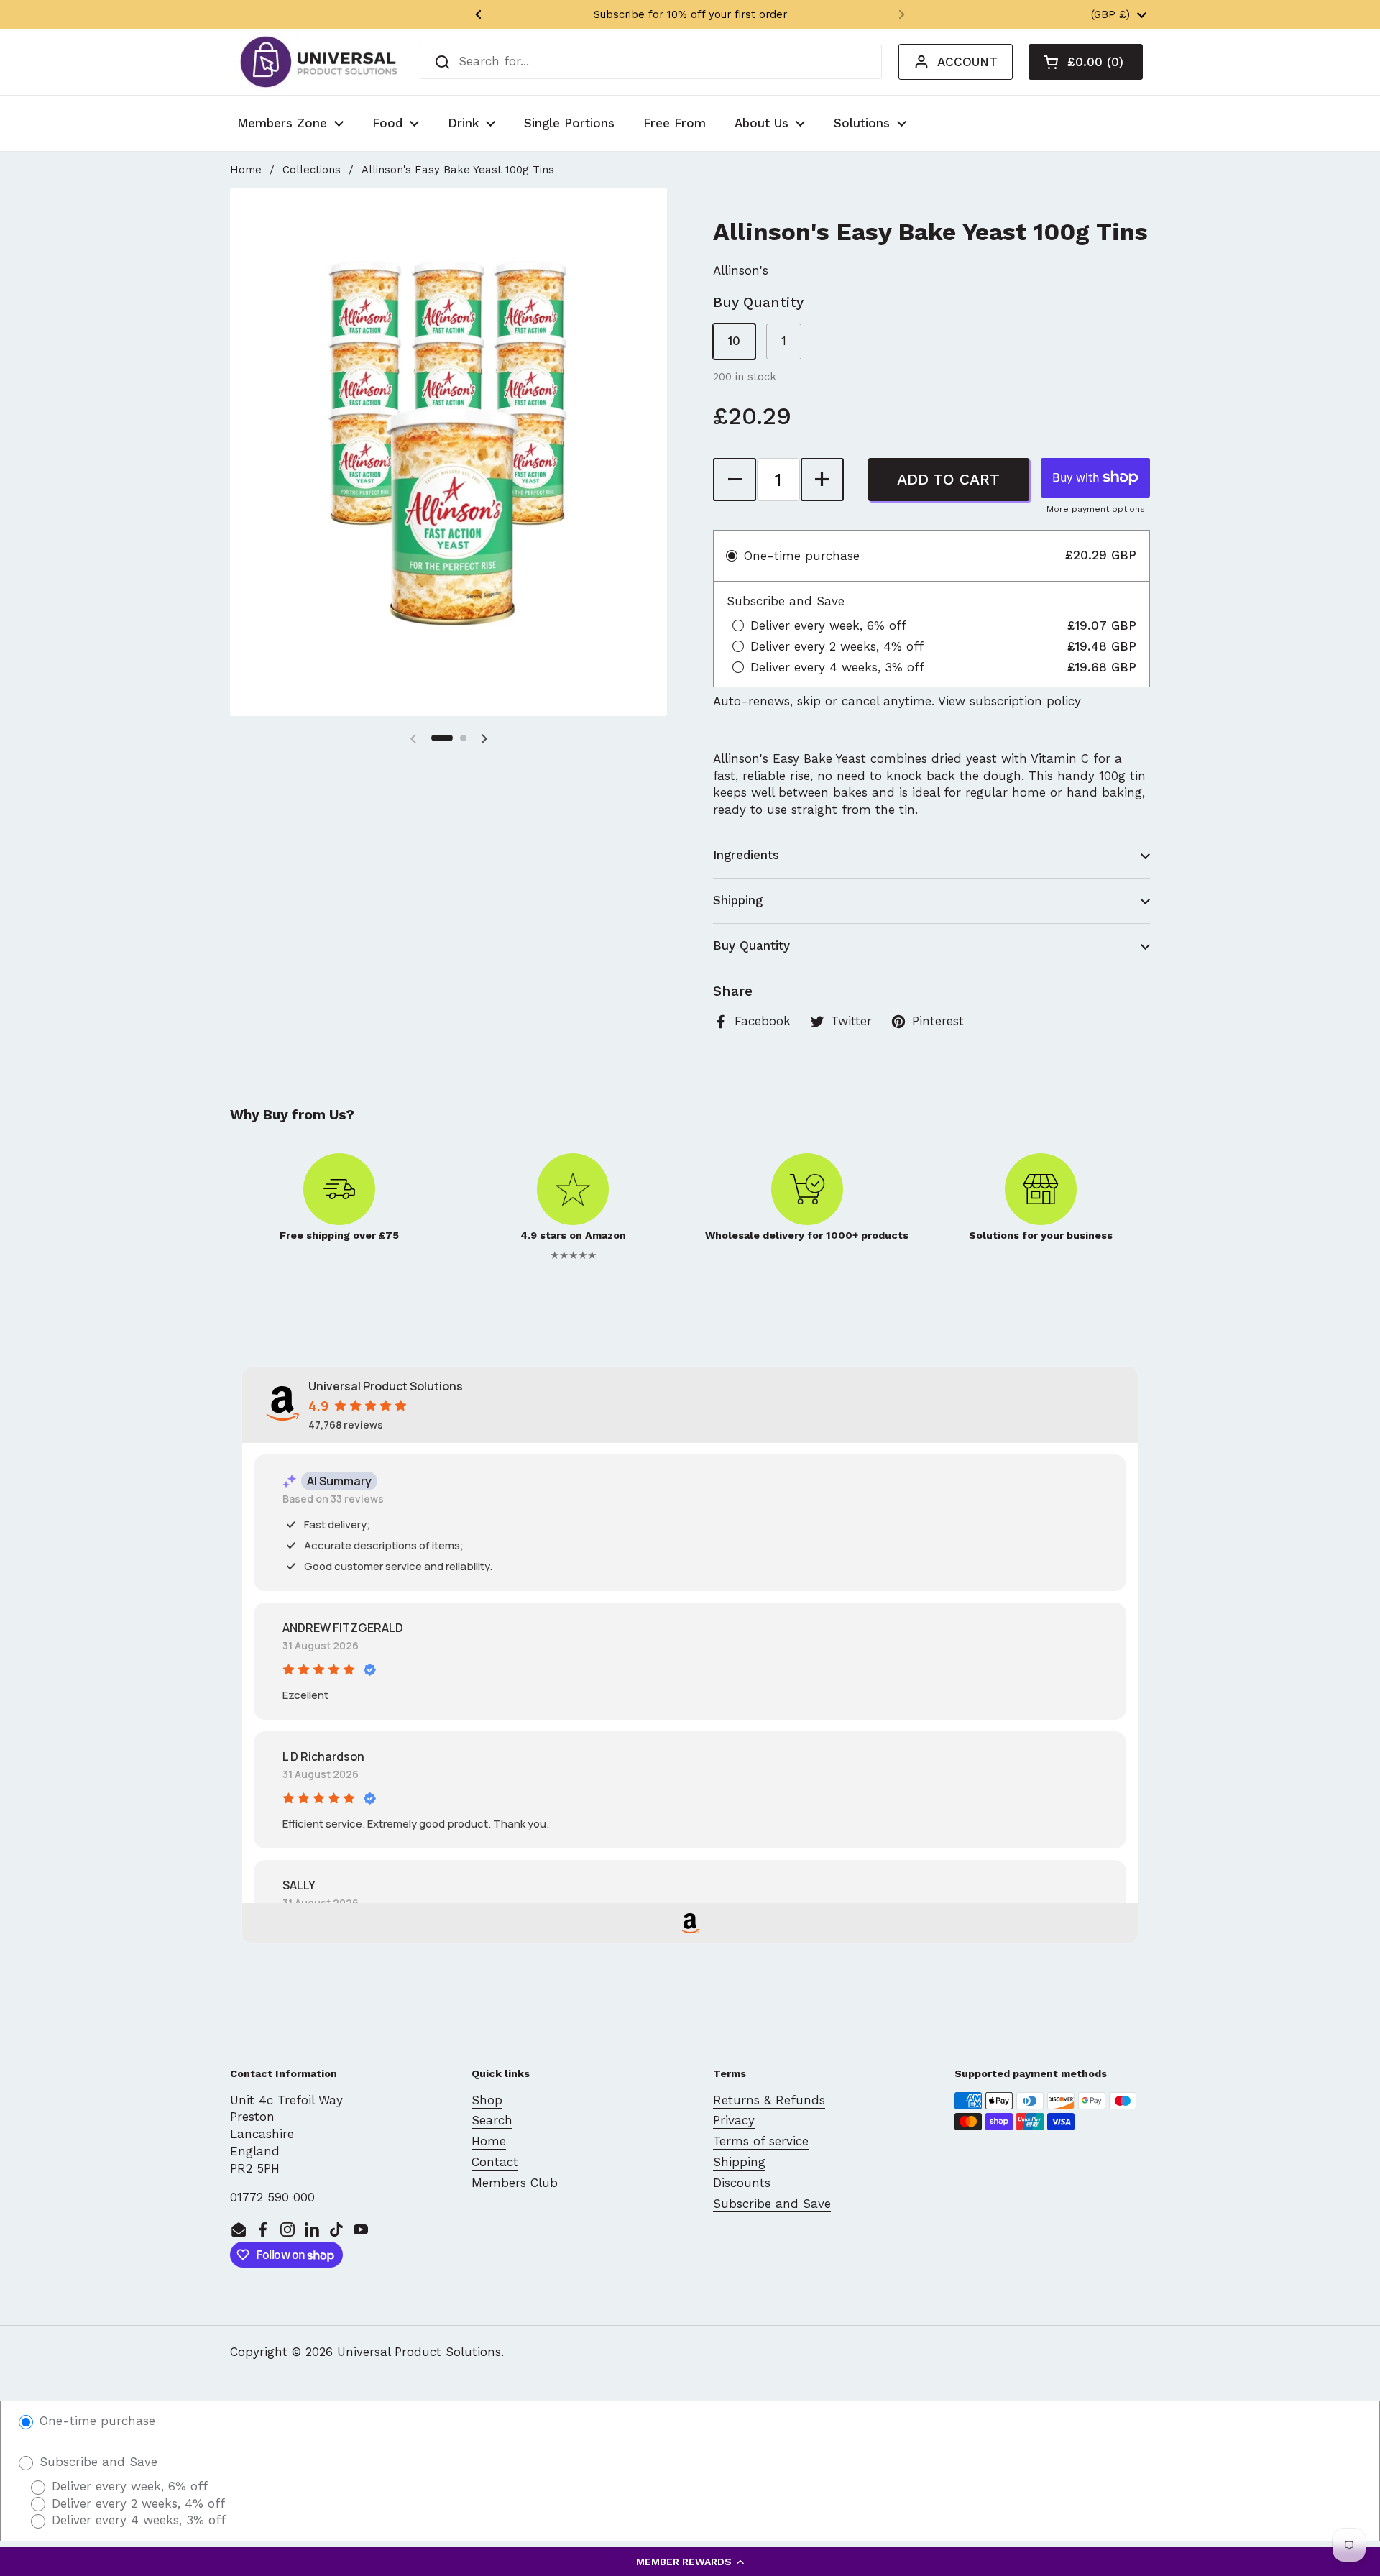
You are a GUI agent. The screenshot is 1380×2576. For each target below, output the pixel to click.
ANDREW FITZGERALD (343, 1628)
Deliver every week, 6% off (128, 2486)
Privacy (734, 2120)
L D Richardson (323, 1756)
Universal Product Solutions (419, 2352)
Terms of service (761, 2141)
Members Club (515, 2183)
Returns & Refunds (769, 2100)
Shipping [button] (738, 900)
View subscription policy (1009, 701)
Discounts (742, 2183)
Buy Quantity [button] (751, 945)
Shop (487, 2100)
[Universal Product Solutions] (319, 62)
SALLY (299, 1885)
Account (967, 62)
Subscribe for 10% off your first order (690, 14)
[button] (690, 2562)
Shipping (739, 2162)
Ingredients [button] (746, 855)
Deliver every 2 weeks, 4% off (136, 2503)
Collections (312, 170)
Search (492, 2120)
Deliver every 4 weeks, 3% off (137, 2520)
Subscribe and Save (772, 2204)
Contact (495, 2162)
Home (246, 170)
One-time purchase (95, 2421)
